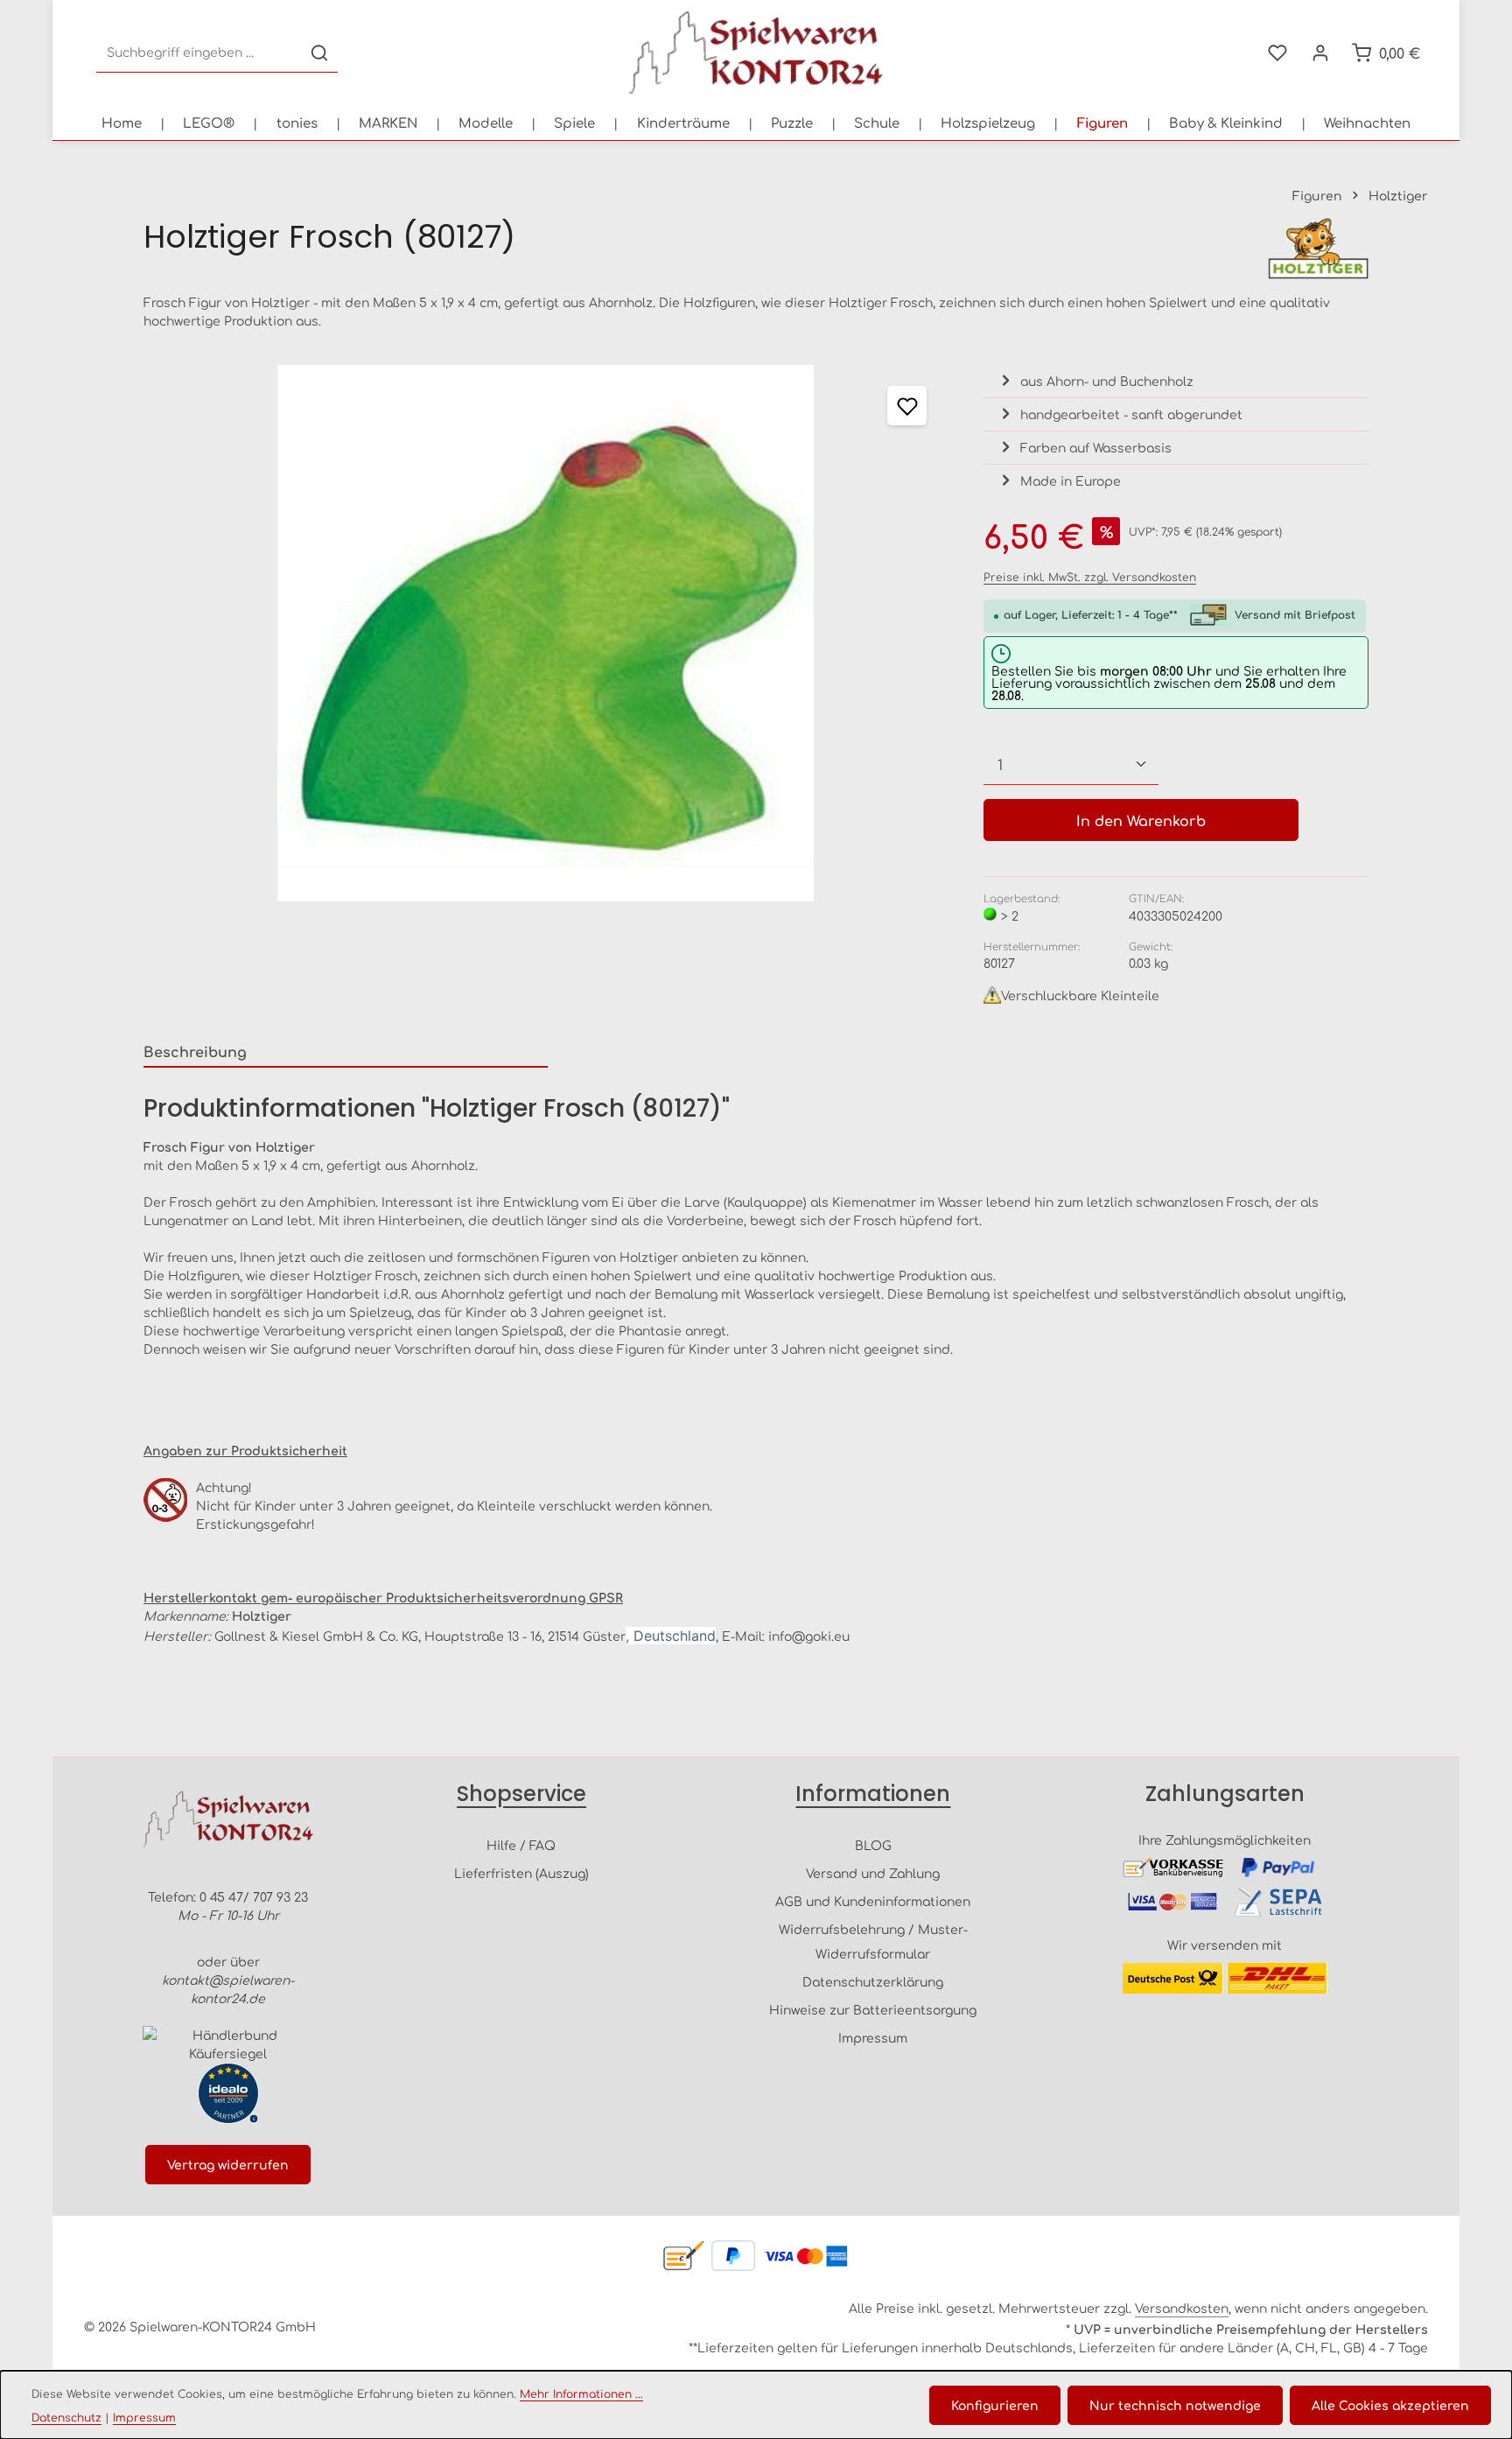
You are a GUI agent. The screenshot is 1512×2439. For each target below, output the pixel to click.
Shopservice (521, 1794)
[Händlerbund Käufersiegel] (228, 2044)
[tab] (346, 1052)
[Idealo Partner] (228, 2093)
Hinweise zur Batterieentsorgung (873, 2009)
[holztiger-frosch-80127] (546, 633)
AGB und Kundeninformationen (873, 1901)
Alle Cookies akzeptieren (1390, 2405)
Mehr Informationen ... (581, 2393)
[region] (546, 633)
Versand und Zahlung (873, 1873)
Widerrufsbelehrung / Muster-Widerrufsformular (873, 1941)
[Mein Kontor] (1320, 53)
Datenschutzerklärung (873, 1981)
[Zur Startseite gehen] (756, 53)
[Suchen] (319, 53)
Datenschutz (66, 2417)
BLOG (873, 1845)
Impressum (873, 2037)
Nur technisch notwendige (1175, 2405)
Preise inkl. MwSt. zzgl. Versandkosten (1090, 577)
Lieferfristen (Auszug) (521, 1873)
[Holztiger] (1318, 249)
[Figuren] (1102, 123)
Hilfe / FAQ (521, 1845)
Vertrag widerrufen (228, 2164)
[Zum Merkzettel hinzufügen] (907, 406)
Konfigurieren (995, 2405)
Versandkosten (1182, 2308)
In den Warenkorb (1141, 820)
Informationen (873, 1794)
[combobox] (199, 53)
